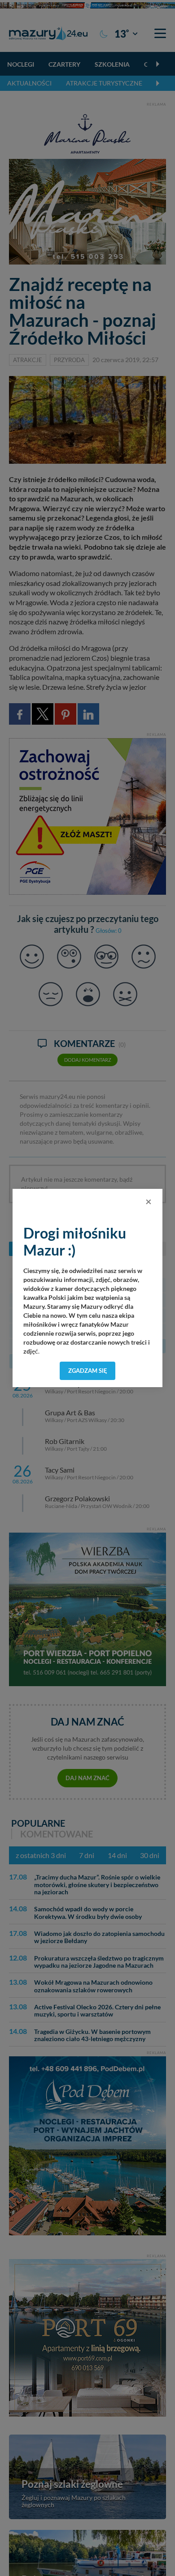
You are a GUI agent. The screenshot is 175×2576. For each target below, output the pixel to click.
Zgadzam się (88, 1371)
